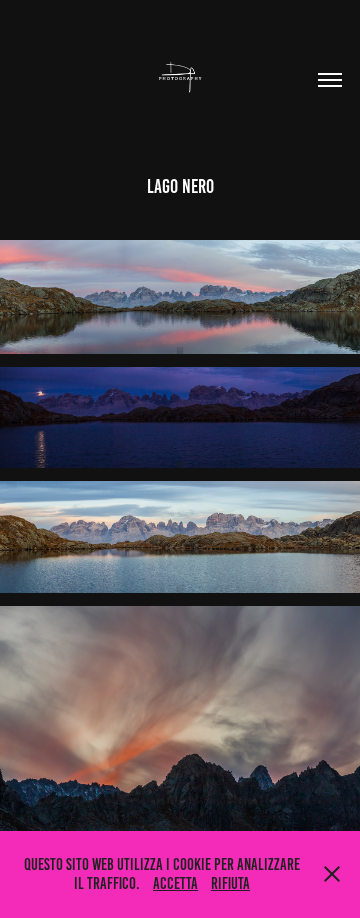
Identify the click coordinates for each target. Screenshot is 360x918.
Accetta (175, 883)
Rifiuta (230, 883)
